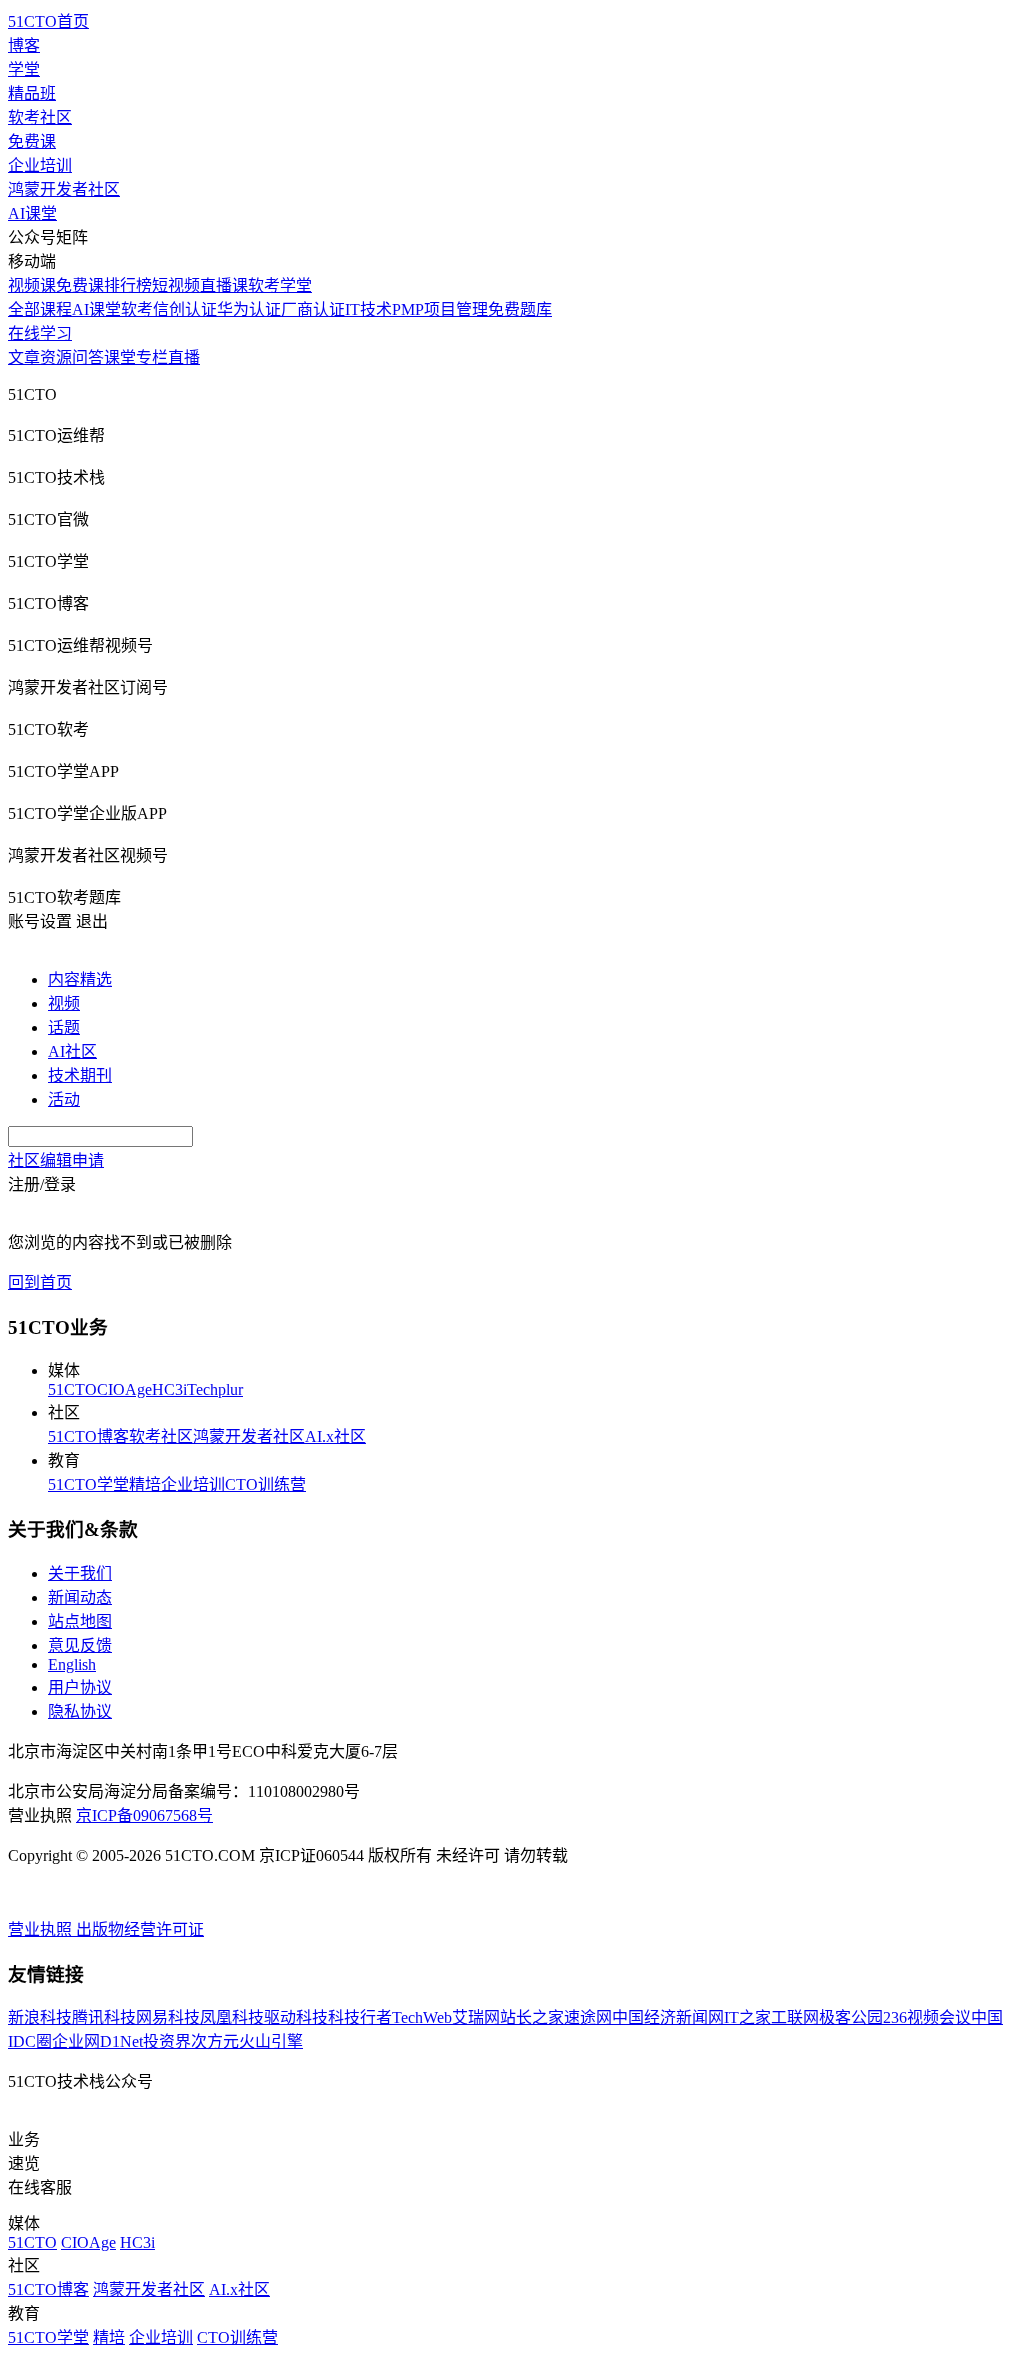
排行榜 (128, 285)
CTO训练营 (265, 1484)
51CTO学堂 (88, 1484)
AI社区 (72, 1051)
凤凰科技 (232, 2017)
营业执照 (42, 1929)
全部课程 (40, 309)
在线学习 (40, 333)
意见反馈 (80, 1645)
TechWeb (422, 2017)
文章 (24, 357)
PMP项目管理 (440, 309)
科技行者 (360, 2017)
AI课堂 (32, 213)
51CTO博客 (88, 1436)
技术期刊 (80, 1075)
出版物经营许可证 (140, 1929)
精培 (145, 1484)
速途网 (588, 2017)
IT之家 (747, 2017)
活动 (64, 1099)
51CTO (72, 1389)
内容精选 (80, 979)
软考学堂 (280, 285)
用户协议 (80, 1687)
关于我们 (80, 1573)
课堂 (120, 357)
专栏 (152, 357)
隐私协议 (80, 1711)
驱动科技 (296, 2017)
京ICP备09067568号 (144, 1815)
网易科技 (168, 2017)
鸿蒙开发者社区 (64, 189)
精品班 (32, 93)
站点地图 (80, 1621)
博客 (24, 45)
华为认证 (249, 309)
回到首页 (40, 1282)
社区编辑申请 (56, 1160)
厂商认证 (313, 309)
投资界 (167, 2041)
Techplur (215, 1389)
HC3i (169, 1389)
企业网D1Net (97, 2041)
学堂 (24, 69)
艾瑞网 (476, 2017)
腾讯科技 (104, 2017)
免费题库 (520, 309)
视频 (64, 1003)
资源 (56, 357)
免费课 (32, 141)
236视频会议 (927, 2017)
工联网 (795, 2017)
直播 (184, 357)
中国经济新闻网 (668, 2017)
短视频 (176, 285)
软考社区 (40, 117)
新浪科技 (40, 2017)
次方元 (215, 2041)
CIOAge (124, 1389)
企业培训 (40, 165)
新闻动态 (80, 1597)
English (72, 1664)
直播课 (224, 285)
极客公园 (851, 2017)
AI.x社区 (335, 1436)
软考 (137, 309)
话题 (64, 1027)
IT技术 (368, 309)
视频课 (32, 285)
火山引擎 (271, 2041)
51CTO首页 (48, 21)
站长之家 (532, 2017)
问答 (88, 357)
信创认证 (185, 309)
